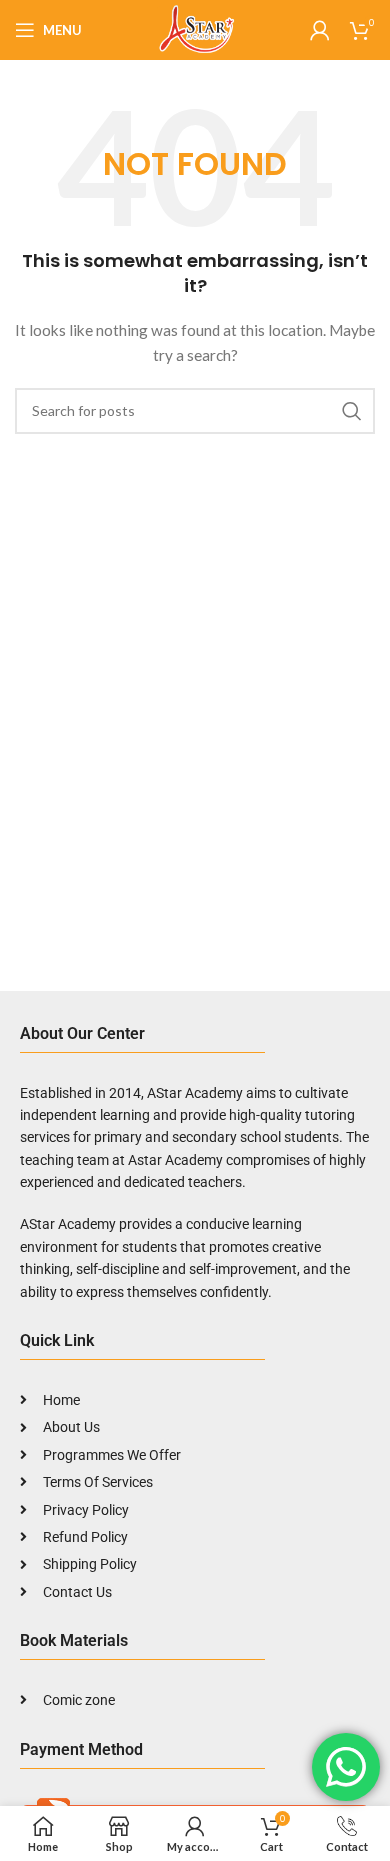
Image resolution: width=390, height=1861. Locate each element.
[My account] (320, 30)
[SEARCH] (352, 411)
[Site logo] (195, 28)
